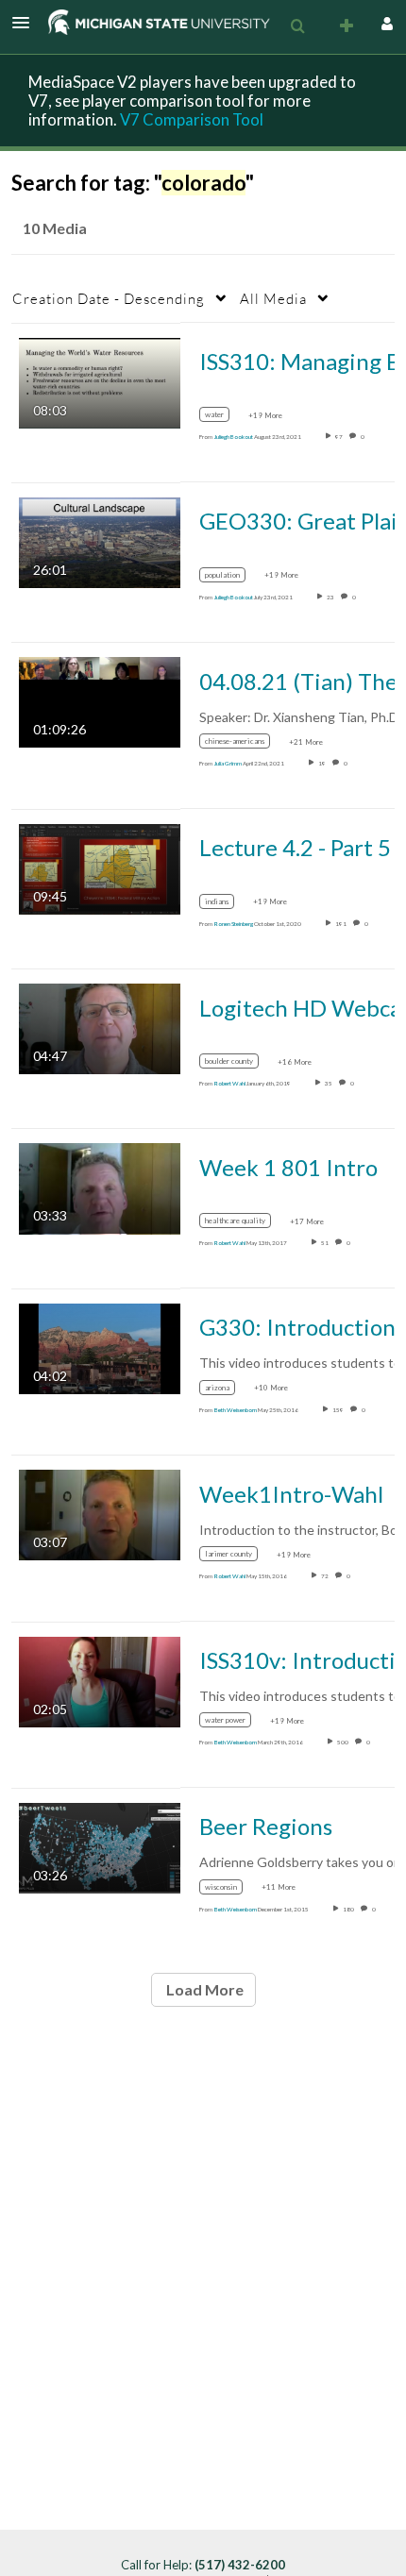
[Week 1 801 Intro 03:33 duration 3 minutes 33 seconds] (100, 1187)
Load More (203, 1989)
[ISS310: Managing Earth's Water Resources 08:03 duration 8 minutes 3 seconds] (100, 381)
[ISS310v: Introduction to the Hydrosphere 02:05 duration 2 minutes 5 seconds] (100, 1680)
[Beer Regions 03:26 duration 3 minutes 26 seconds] (100, 1847)
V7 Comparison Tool (192, 119)
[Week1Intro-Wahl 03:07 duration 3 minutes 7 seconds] (100, 1514)
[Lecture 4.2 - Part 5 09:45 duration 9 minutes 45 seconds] (100, 867)
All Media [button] (273, 298)
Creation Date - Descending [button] (109, 298)
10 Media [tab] (55, 228)
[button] (26, 23)
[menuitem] (297, 26)
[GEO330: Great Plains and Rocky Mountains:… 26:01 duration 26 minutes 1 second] (100, 541)
